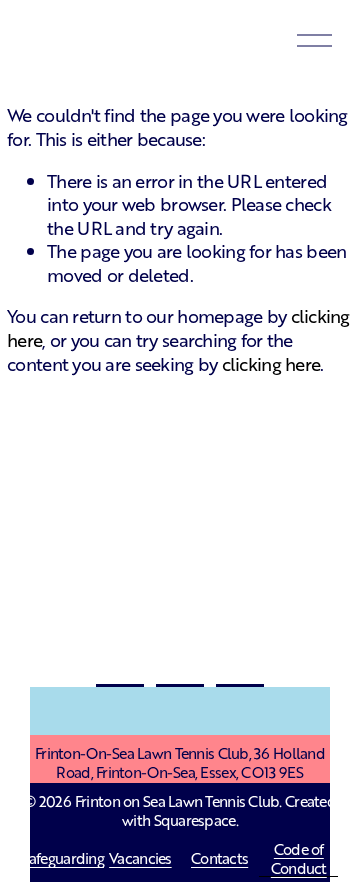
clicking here (271, 363)
